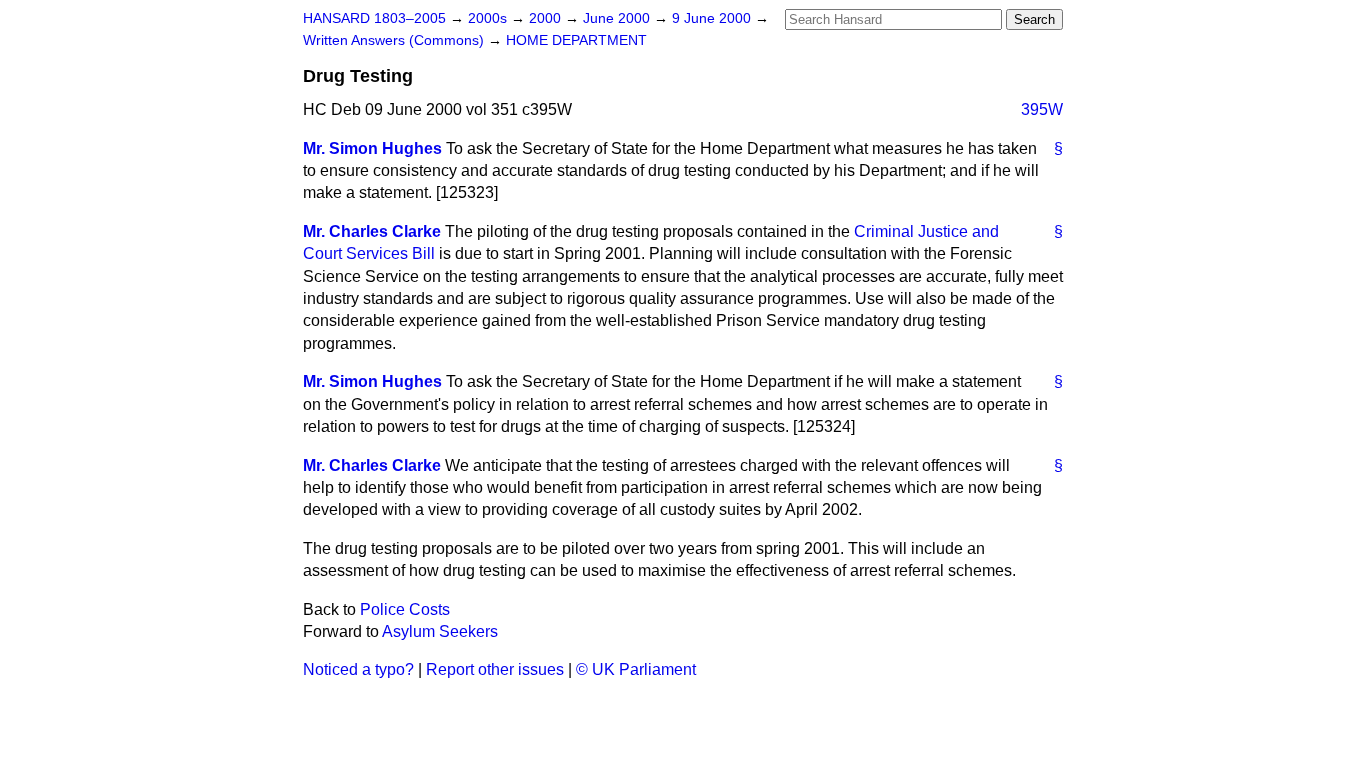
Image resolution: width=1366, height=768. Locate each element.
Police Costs (405, 609)
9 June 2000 (713, 18)
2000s (489, 18)
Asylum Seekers (440, 631)
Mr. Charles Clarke (372, 231)
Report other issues (495, 669)
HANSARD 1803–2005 (374, 18)
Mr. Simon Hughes (372, 148)
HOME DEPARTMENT (576, 40)
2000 (547, 18)
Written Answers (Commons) (395, 40)
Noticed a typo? (358, 669)
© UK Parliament (636, 669)
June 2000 (618, 18)
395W (1042, 109)
